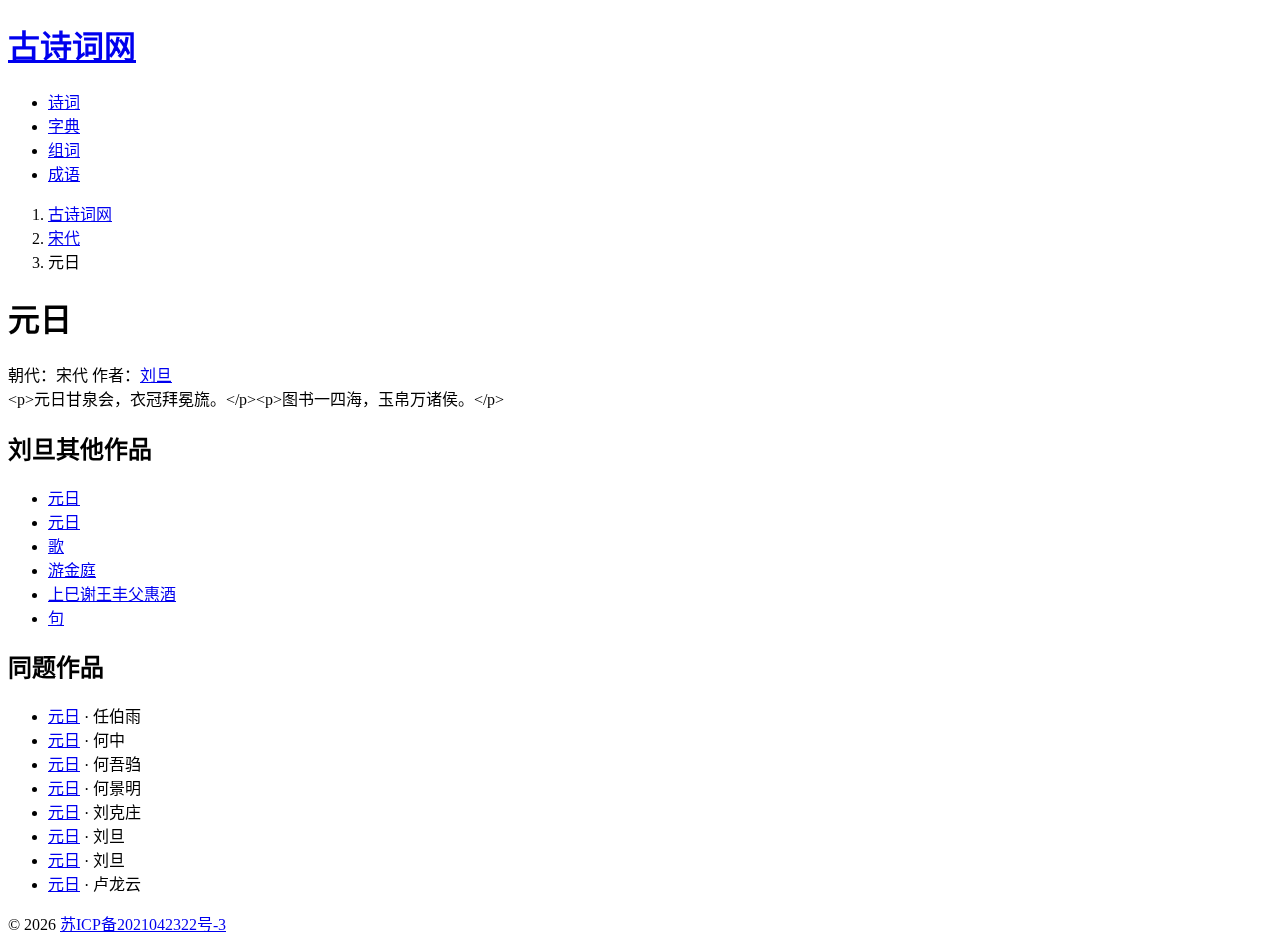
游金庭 (72, 570)
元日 (64, 498)
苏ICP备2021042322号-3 (143, 924)
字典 (64, 126)
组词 (64, 150)
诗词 (64, 102)
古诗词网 (80, 214)
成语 (64, 174)
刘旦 (156, 375)
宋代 (64, 238)
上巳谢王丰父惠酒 (112, 594)
